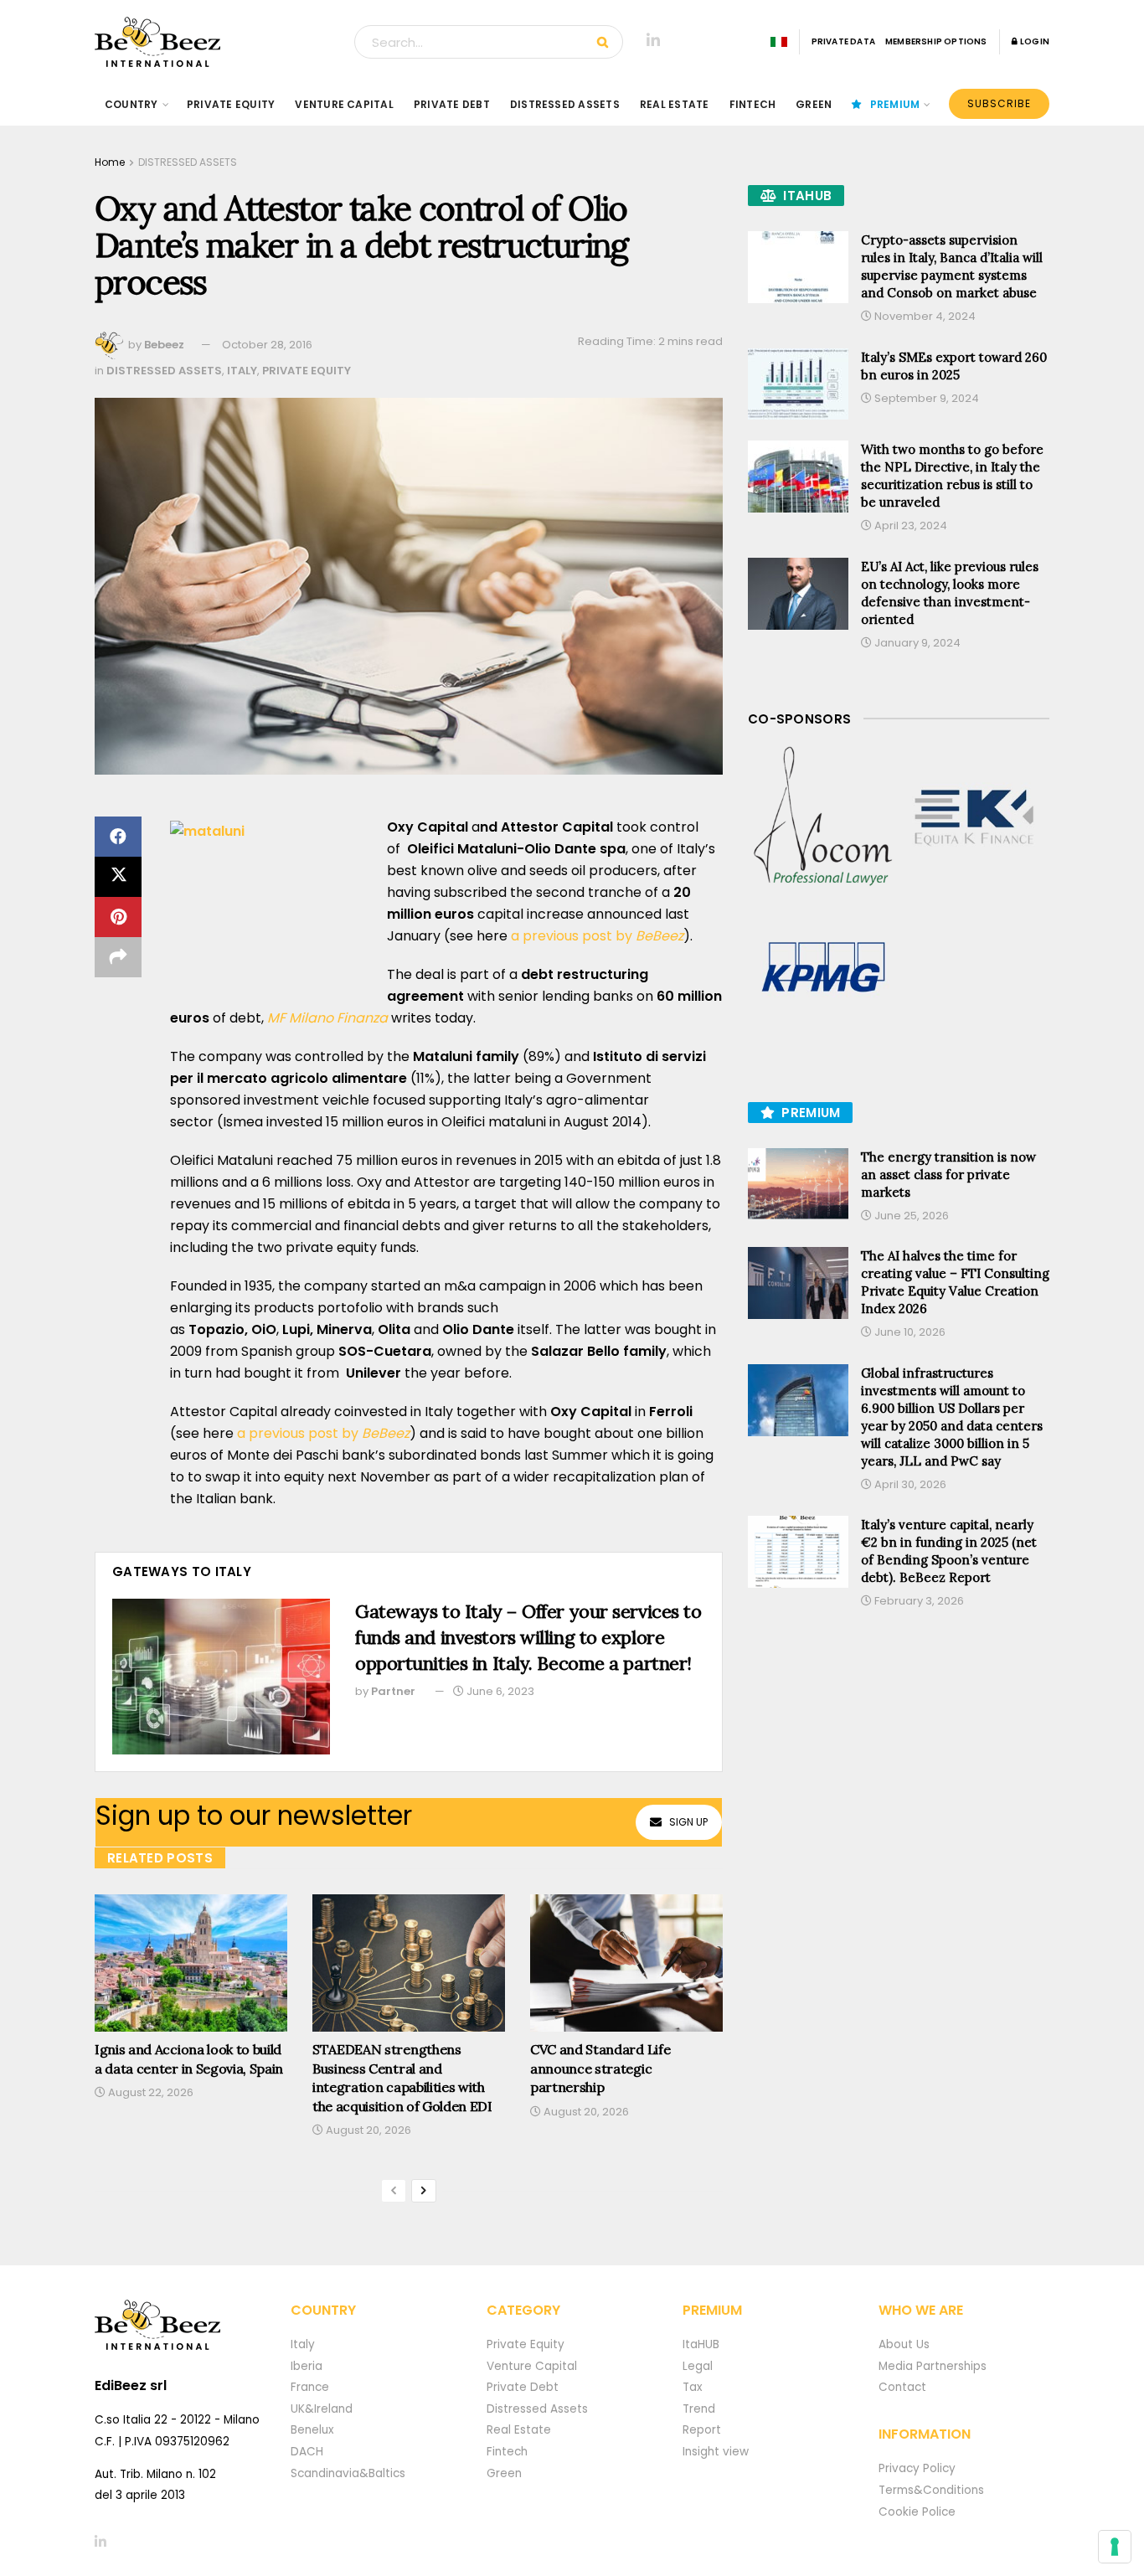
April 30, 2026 (909, 1484)
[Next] (424, 2191)
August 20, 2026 (367, 2130)
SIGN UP (688, 1822)
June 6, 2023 (499, 1691)
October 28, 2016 (267, 345)
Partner (393, 1691)
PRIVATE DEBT (452, 104)
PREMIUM (895, 104)
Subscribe (999, 103)
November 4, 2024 (924, 316)
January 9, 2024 (916, 643)
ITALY (242, 371)
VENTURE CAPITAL (344, 104)
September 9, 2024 (925, 398)
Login (1034, 41)
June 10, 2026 (909, 1332)
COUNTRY (131, 104)
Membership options (936, 41)
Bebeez (164, 345)
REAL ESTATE (675, 104)
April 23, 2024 (910, 526)
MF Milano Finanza (327, 1018)
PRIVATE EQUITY (231, 104)
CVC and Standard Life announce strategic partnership (600, 2068)
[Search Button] (606, 42)
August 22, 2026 (149, 2092)
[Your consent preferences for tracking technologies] (1115, 2547)
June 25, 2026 (910, 1216)
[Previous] (394, 2191)
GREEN (814, 104)
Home (110, 162)
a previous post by (572, 936)
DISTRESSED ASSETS (565, 104)
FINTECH (753, 104)
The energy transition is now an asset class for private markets (948, 1175)
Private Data (843, 41)
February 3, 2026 (918, 1601)
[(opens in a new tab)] (823, 817)
